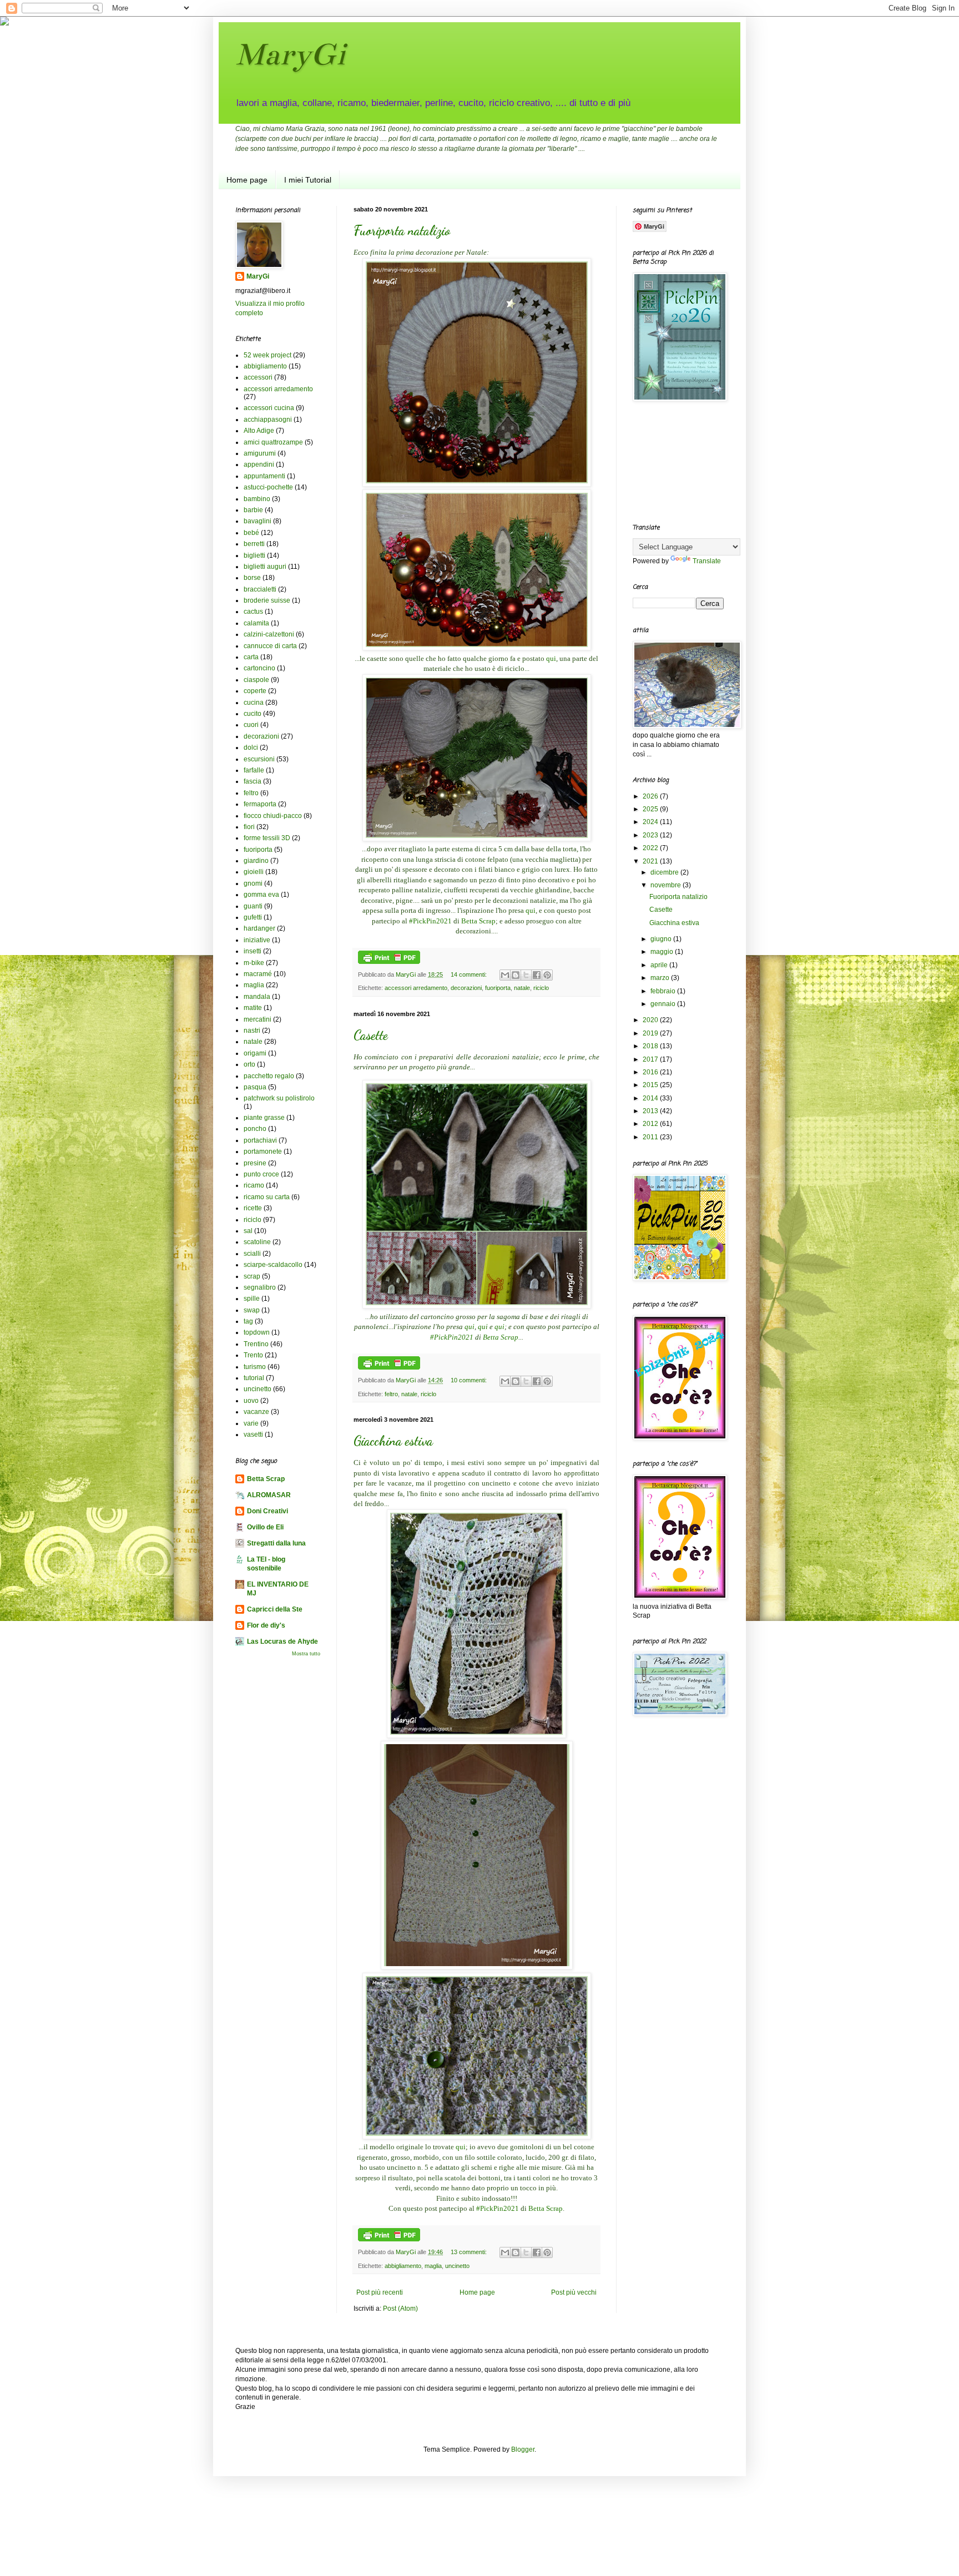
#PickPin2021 (430, 921)
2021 (651, 861)
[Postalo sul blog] (516, 975)
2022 (651, 848)
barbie (253, 510)
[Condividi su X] (526, 975)
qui (551, 658)
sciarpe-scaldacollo (273, 1265)
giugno (662, 939)
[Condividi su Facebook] (537, 975)
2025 (651, 809)
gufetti (253, 917)
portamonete (263, 1151)
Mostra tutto (306, 1654)
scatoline (257, 1242)
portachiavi (260, 1140)
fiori (249, 827)
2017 (651, 1059)
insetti (253, 951)
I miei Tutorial (308, 180)
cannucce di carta (270, 646)
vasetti (253, 1435)
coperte (255, 691)
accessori (258, 377)
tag (248, 1321)
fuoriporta (498, 988)
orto (249, 1064)
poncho (255, 1129)
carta (251, 657)
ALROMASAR (269, 1495)
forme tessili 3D (267, 838)
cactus (253, 612)
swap (252, 1310)
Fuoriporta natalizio (402, 231)
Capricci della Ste (275, 1609)
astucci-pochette (268, 487)
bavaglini (258, 521)
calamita (256, 623)
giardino (256, 861)
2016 (651, 1072)
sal (248, 1231)
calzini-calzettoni (269, 634)
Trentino (256, 1344)
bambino (257, 499)
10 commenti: (470, 1380)
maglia (433, 2266)
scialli (252, 1254)
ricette (253, 1208)
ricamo (254, 1185)
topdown (257, 1332)
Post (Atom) (400, 2309)
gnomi (253, 883)
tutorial (254, 1378)
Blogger (523, 2449)
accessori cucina (269, 408)
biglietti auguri (265, 567)
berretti (254, 544)
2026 (651, 796)
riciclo (541, 988)
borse (252, 578)
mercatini (258, 1019)
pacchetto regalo (269, 1076)
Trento (253, 1355)
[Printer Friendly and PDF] (389, 962)
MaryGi (290, 54)
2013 (651, 1111)
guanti (253, 906)
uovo (251, 1401)
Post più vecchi (574, 2292)
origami (255, 1053)
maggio (663, 952)
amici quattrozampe (273, 442)
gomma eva (261, 895)
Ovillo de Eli (265, 1527)
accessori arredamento (416, 988)
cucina (254, 703)
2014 (651, 1098)
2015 (651, 1085)
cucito (253, 714)
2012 (651, 1124)
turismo (255, 1367)
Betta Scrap (478, 921)
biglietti (254, 555)
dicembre (665, 872)
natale (522, 988)
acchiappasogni (268, 420)
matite (253, 1008)
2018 (651, 1046)
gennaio (664, 1004)
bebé (251, 533)
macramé (258, 974)
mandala (257, 997)
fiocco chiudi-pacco (273, 816)
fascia (253, 781)
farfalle (254, 770)
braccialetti (260, 589)
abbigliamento (403, 2266)
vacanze (256, 1412)
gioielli (254, 872)
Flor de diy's (266, 1625)
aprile (660, 965)
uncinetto (457, 2266)
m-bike (254, 963)
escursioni (259, 759)
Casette (371, 1035)
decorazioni (466, 988)
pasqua (255, 1087)
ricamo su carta (267, 1197)
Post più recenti (380, 2292)
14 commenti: (470, 974)
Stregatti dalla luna (276, 1543)
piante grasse (264, 1118)
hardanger (259, 928)
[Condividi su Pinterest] (547, 975)
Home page (247, 180)
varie (251, 1423)
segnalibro (260, 1287)
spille (252, 1299)
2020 (651, 1020)
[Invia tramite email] (505, 975)
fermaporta (260, 804)
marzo (661, 978)
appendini (259, 464)
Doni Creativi (267, 1511)
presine (255, 1163)
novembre (667, 885)
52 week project (267, 355)
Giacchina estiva (393, 1441)
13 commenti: (470, 2252)
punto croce (261, 1174)
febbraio (664, 991)
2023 (651, 835)
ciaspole (256, 680)
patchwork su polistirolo (279, 1098)
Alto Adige (259, 431)
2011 (651, 1137)
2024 (651, 822)
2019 (651, 1033)
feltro (391, 1394)
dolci (251, 747)
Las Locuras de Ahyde (282, 1641)
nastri (252, 1031)
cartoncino (259, 668)
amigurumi (260, 453)
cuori (251, 725)
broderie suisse (267, 600)
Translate (707, 561)
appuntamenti (264, 476)
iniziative (257, 940)
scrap (252, 1276)
